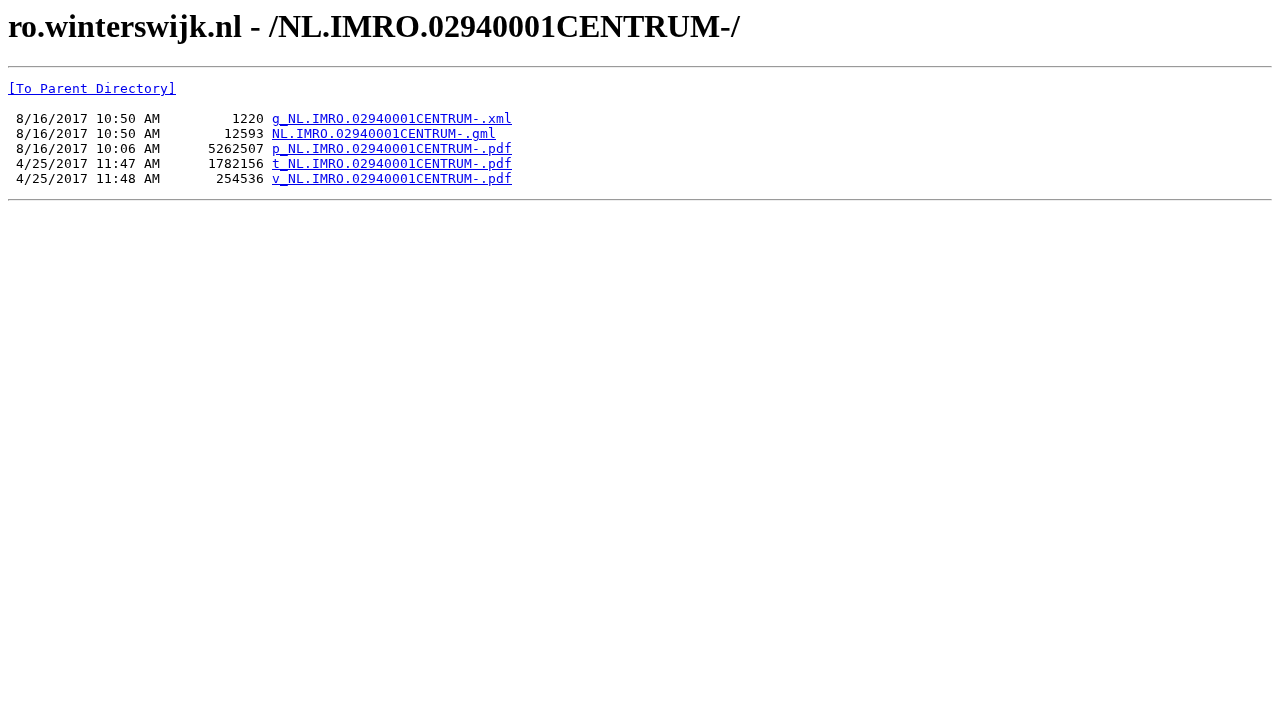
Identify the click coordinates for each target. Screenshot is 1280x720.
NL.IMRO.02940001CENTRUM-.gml (384, 133)
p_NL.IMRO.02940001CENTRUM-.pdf (392, 148)
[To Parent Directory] (92, 88)
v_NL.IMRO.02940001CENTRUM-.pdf (392, 178)
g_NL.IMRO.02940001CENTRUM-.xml (392, 118)
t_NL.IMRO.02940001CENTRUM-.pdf (392, 163)
